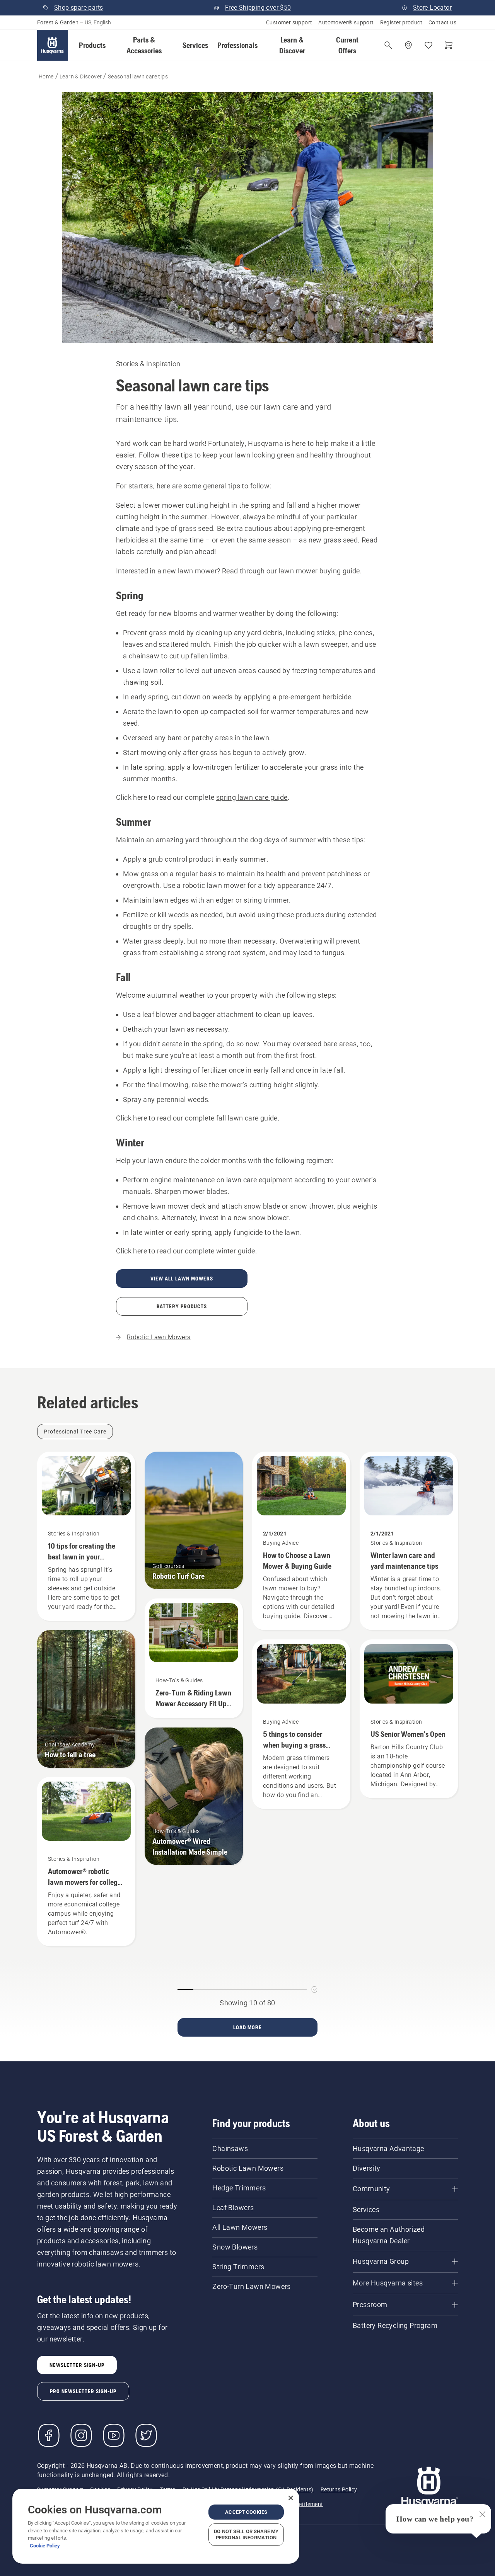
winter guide (236, 1251)
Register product (401, 22)
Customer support (289, 22)
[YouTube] (114, 2435)
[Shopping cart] (449, 45)
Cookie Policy (45, 2546)
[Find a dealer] (408, 45)
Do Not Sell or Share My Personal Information (246, 2534)
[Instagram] (81, 2435)
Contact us (442, 22)
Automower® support (346, 22)
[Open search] (388, 45)
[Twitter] (146, 2435)
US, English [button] (98, 22)
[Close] (291, 2498)
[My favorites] (428, 45)
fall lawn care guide (247, 1118)
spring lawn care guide (252, 797)
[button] (92, 45)
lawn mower (197, 571)
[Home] (53, 45)
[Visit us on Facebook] (49, 2435)
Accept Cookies (246, 2512)
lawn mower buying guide (319, 571)
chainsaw (144, 656)
